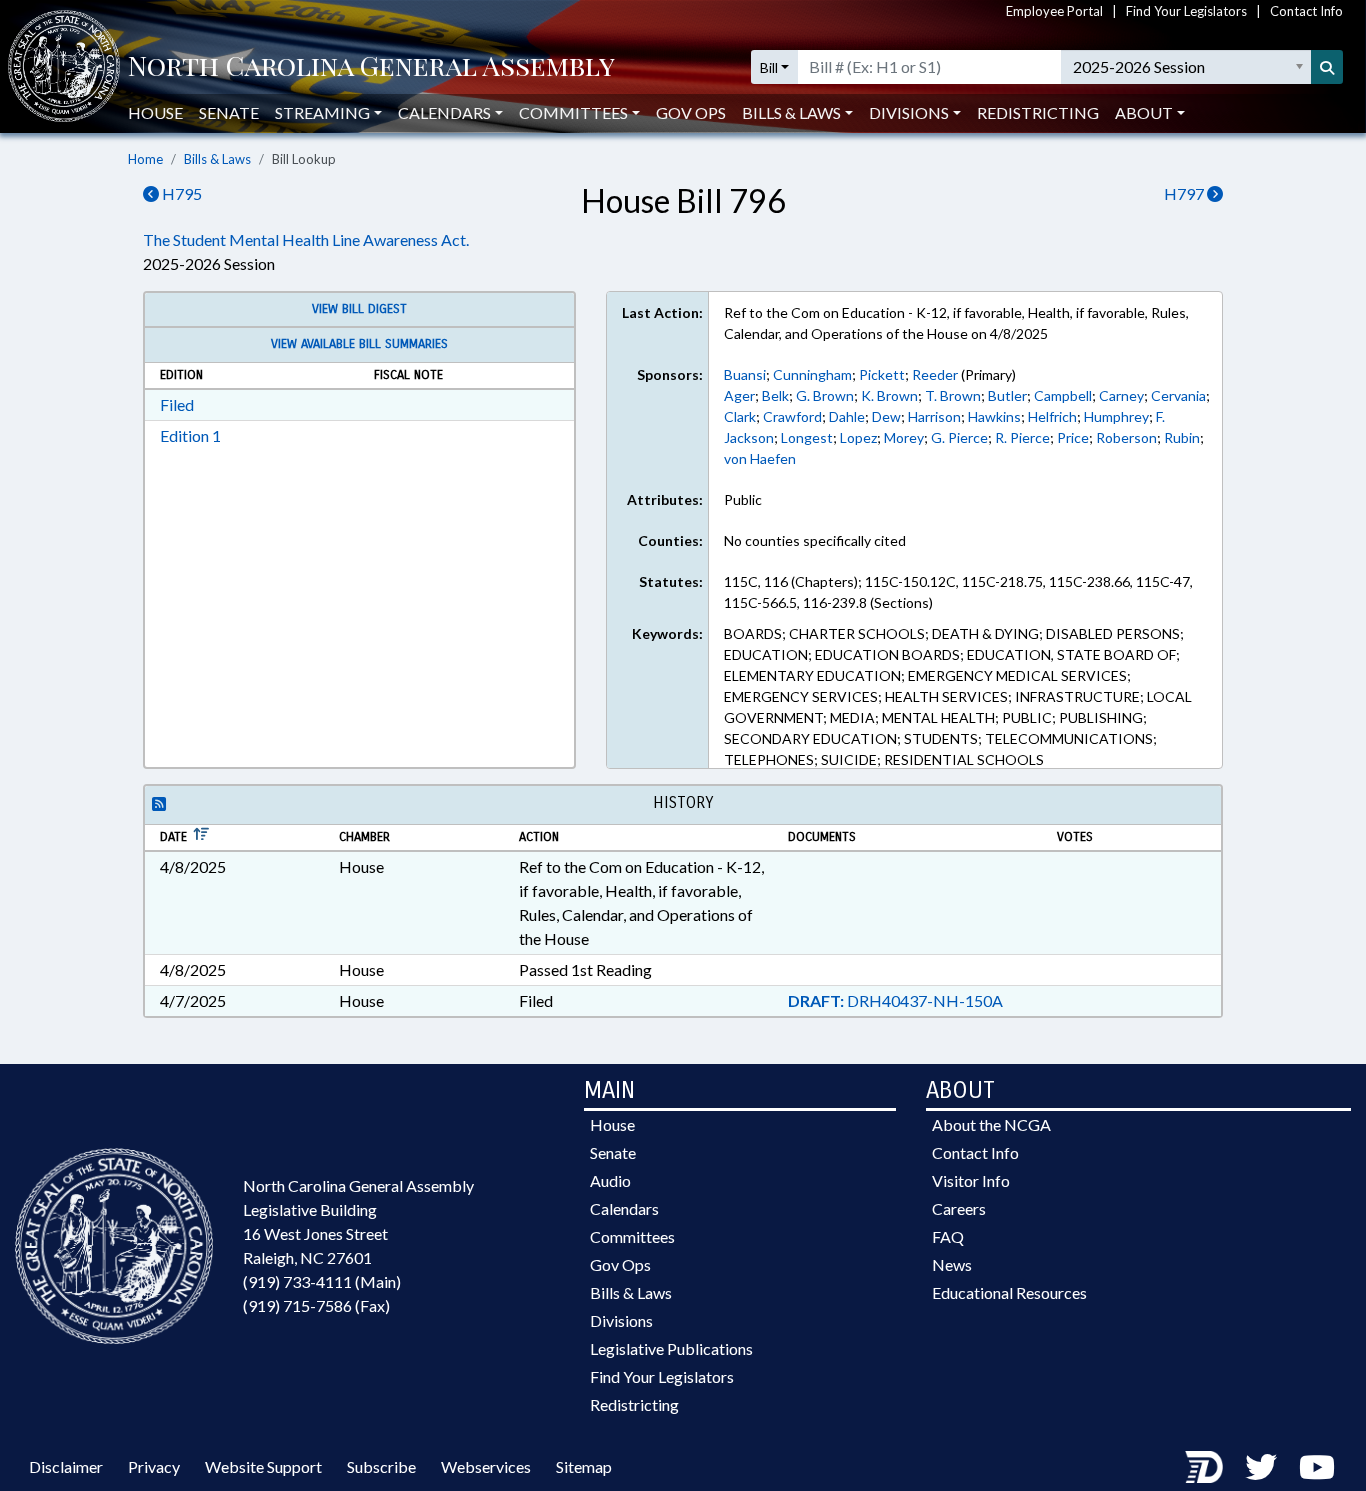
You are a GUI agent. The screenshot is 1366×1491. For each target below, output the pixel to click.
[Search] (1327, 67)
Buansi (745, 374)
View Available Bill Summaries (359, 344)
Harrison (934, 416)
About (1144, 112)
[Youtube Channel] (1317, 1466)
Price (1073, 437)
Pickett (882, 374)
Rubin (1182, 437)
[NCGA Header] (371, 67)
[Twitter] (1261, 1466)
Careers (959, 1208)
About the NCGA (991, 1124)
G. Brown (825, 395)
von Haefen (760, 458)
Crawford (792, 416)
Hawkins (994, 416)
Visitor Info (971, 1180)
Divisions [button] (909, 112)
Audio (610, 1180)
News (952, 1264)
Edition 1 (190, 435)
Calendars (624, 1208)
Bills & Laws (217, 159)
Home (145, 159)
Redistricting (1038, 112)
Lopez (858, 437)
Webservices (486, 1466)
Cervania (1178, 395)
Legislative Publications (671, 1348)
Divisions (621, 1320)
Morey (904, 437)
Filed (177, 404)
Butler (1007, 395)
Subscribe (381, 1466)
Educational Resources (1009, 1292)
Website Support (263, 1466)
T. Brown (953, 395)
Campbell (1063, 395)
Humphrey (1116, 416)
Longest (807, 437)
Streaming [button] (322, 112)
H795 (180, 193)
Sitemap (584, 1466)
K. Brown (889, 395)
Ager (739, 395)
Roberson (1126, 437)
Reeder (935, 374)
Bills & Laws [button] (791, 112)
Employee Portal (1054, 11)
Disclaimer (66, 1466)
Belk (775, 395)
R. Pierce (1022, 437)
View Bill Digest (359, 309)
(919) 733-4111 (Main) (322, 1281)
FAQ (948, 1236)
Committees (632, 1236)
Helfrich (1052, 416)
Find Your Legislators (1186, 11)
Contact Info (1306, 11)
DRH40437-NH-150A (895, 1000)
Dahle (847, 416)
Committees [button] (573, 112)
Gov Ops (691, 112)
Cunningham (812, 374)
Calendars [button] (444, 112)
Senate (229, 112)
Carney (1121, 395)
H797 (1185, 193)
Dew (886, 416)
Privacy (154, 1466)
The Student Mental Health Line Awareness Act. (306, 239)
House (155, 112)
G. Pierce (959, 437)
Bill (769, 67)
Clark (740, 416)
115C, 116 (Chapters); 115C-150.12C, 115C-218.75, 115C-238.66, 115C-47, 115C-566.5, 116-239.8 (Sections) (958, 592)
